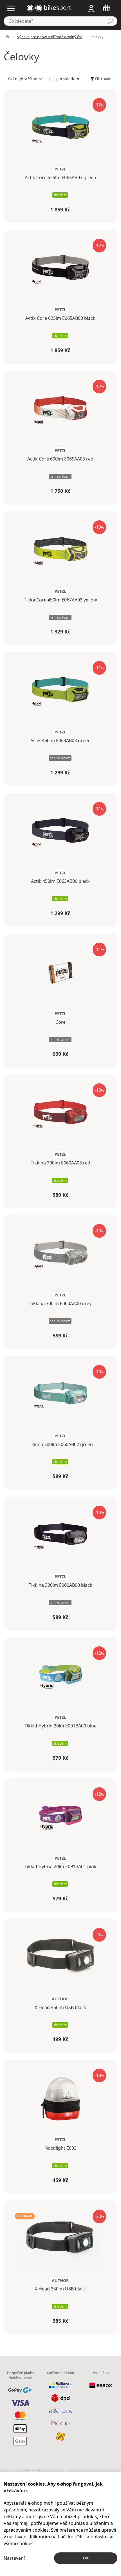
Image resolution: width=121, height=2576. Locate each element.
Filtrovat (103, 79)
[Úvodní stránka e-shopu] (8, 37)
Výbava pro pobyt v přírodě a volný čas (50, 37)
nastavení (17, 2537)
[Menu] (12, 8)
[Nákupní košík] (108, 8)
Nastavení (14, 2558)
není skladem (60, 476)
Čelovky (97, 37)
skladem (60, 195)
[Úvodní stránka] (49, 8)
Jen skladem (68, 79)
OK (86, 2558)
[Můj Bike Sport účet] (91, 8)
